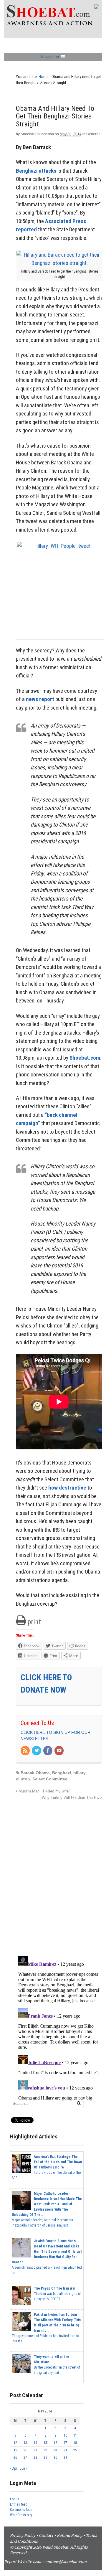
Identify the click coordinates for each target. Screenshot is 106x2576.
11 (75, 2435)
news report (40, 699)
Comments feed (21, 2510)
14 (35, 2443)
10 (65, 2435)
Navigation (50, 57)
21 (35, 2450)
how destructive (67, 1488)
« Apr (14, 2468)
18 (75, 2443)
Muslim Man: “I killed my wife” (44, 1791)
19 (15, 2450)
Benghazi (62, 1773)
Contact (46, 2535)
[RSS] (26, 1751)
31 (65, 2458)
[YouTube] (59, 1751)
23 (55, 2450)
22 (45, 2450)
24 (65, 2450)
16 (55, 2443)
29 (45, 2458)
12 (15, 2443)
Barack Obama (35, 1773)
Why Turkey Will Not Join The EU (71, 1798)
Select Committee (50, 1779)
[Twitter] (37, 1751)
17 (65, 2443)
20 (25, 2450)
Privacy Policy (23, 2535)
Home (44, 77)
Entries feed (19, 2504)
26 (15, 2458)
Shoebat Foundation (37, 134)
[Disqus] (59, 1875)
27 (25, 2458)
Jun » (24, 2468)
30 (55, 2458)
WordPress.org (21, 2515)
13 (25, 2443)
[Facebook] (48, 1751)
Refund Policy (69, 2535)
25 (75, 2450)
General (93, 134)
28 (35, 2458)
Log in (15, 2499)
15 (45, 2443)
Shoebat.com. (86, 1058)
